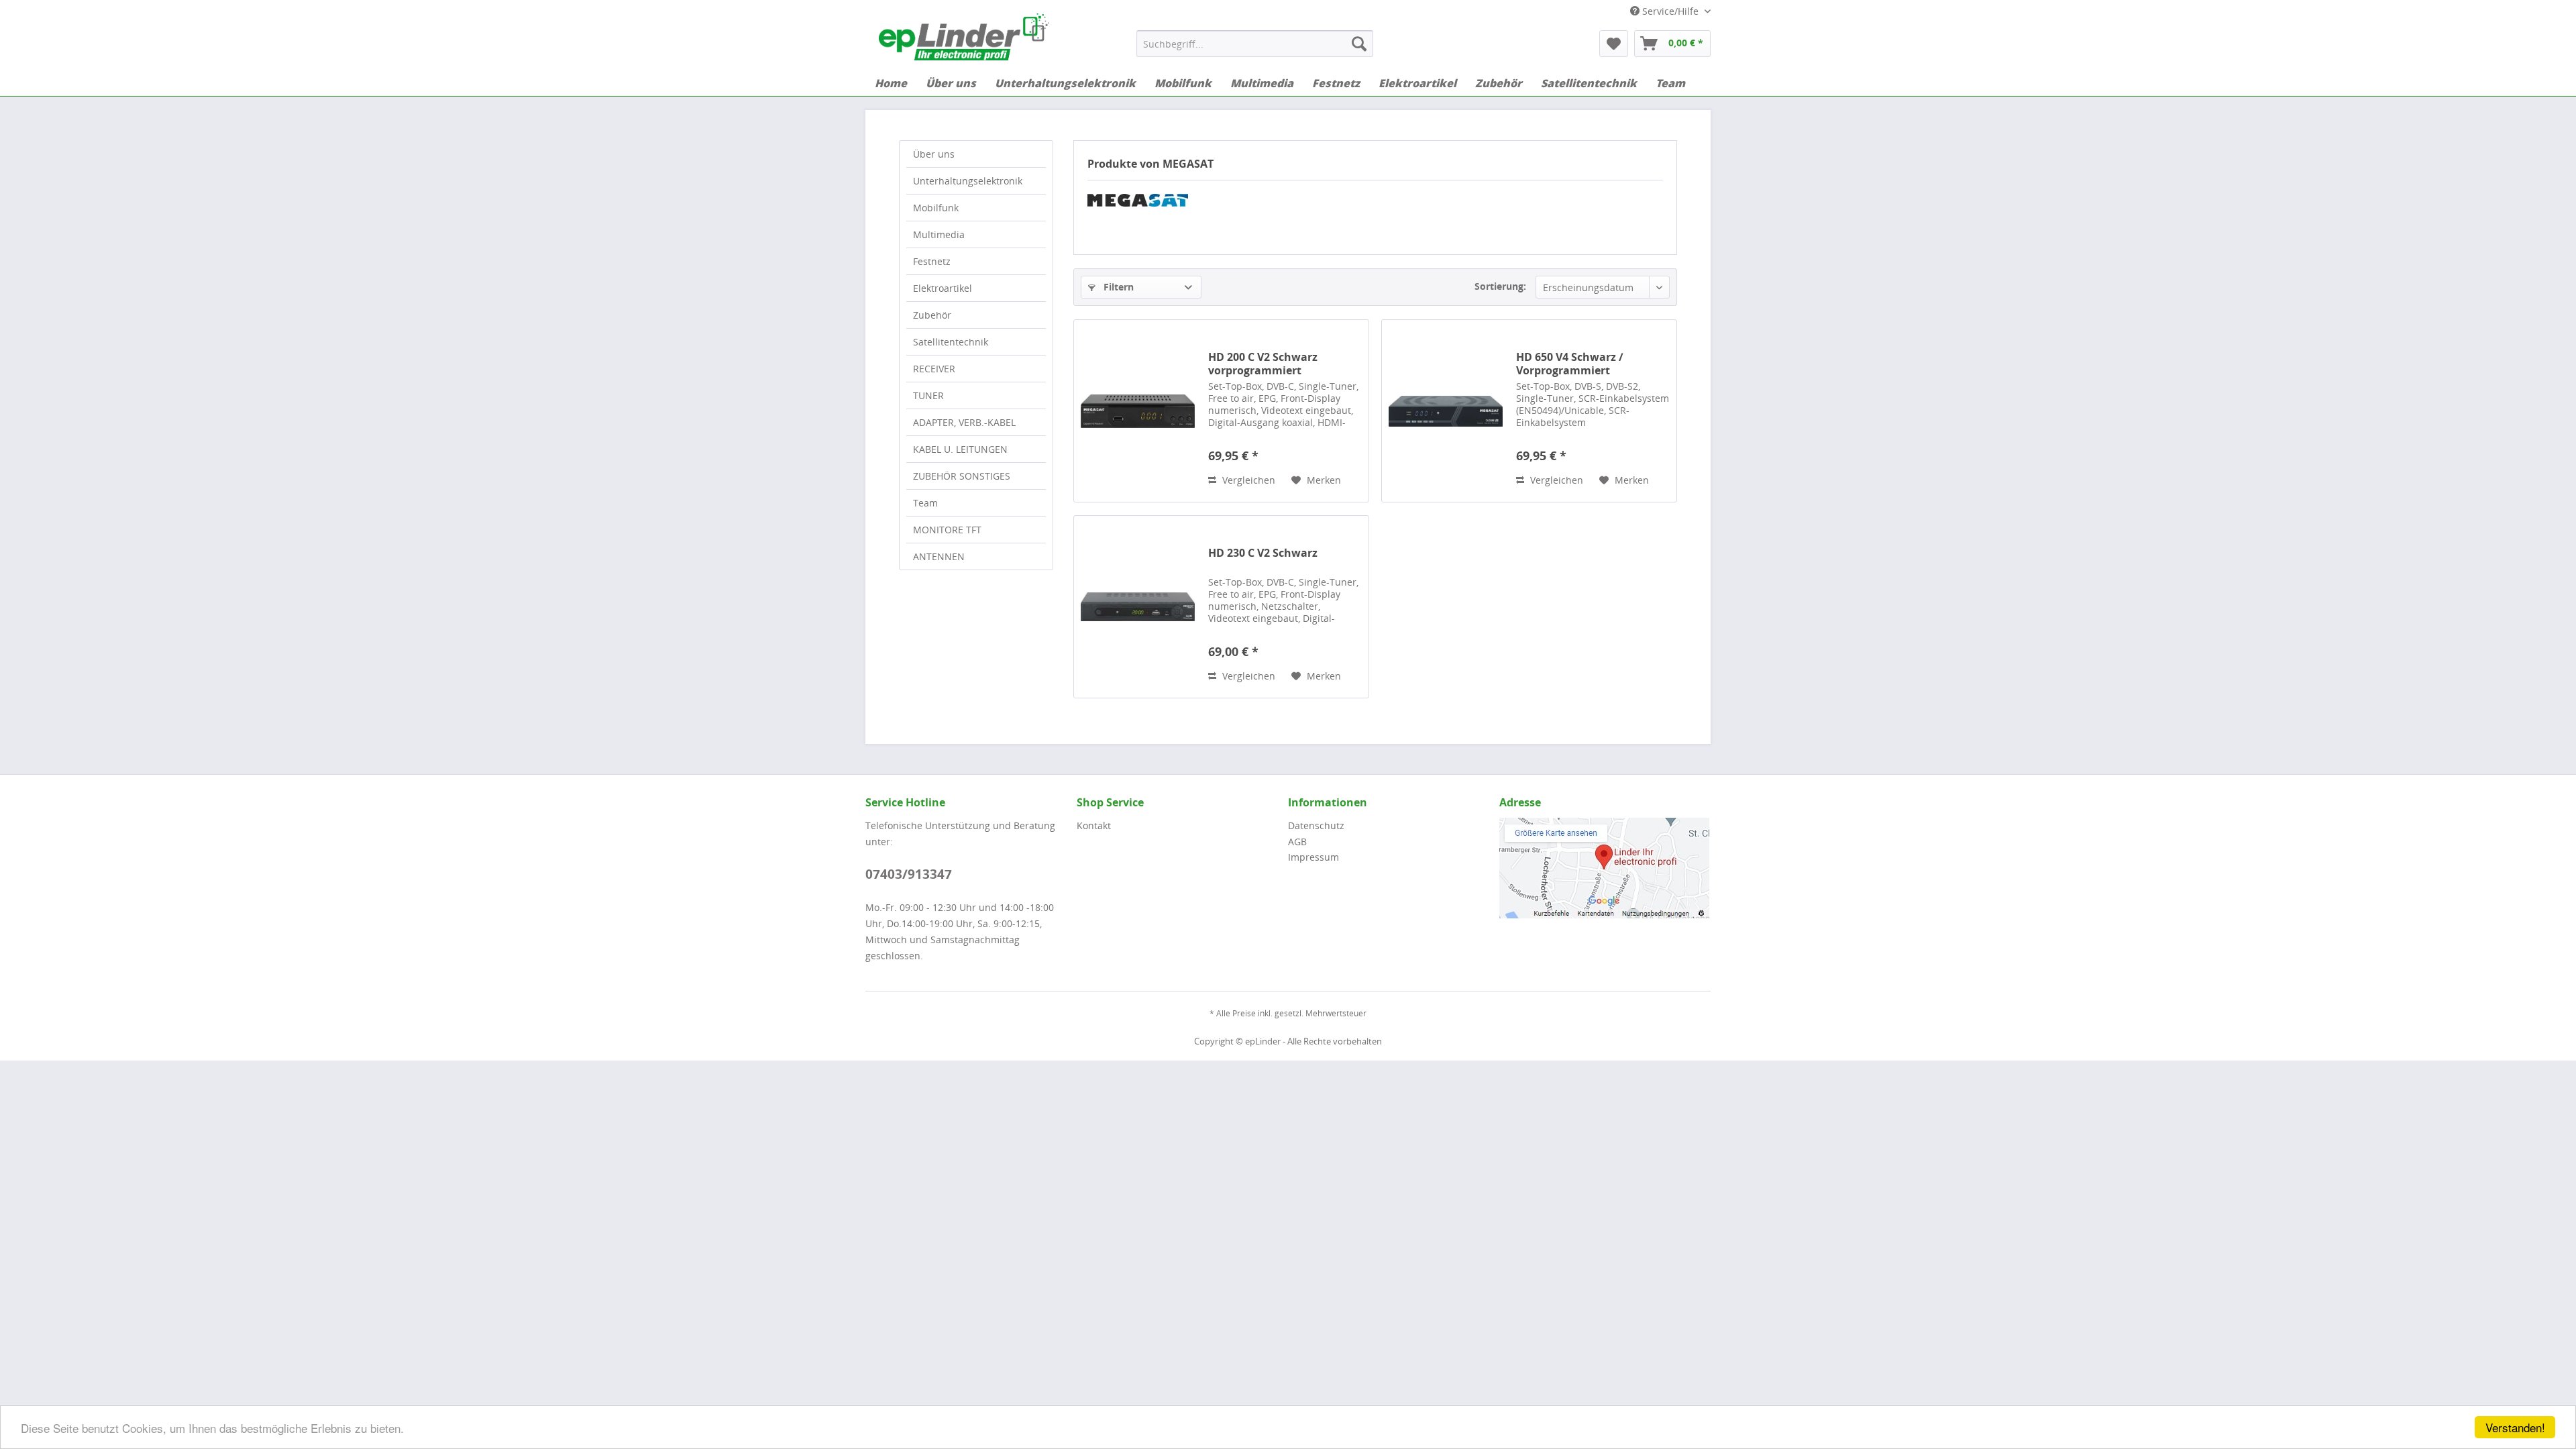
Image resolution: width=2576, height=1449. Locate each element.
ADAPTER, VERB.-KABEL (964, 422)
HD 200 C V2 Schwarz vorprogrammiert (1263, 364)
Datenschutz (1316, 825)
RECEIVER (934, 369)
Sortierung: (1500, 286)
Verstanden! (2515, 1427)
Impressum (1313, 857)
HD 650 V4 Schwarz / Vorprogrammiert (1570, 364)
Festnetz (932, 261)
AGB (1297, 842)
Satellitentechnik (951, 342)
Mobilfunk (936, 208)
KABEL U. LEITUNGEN (960, 449)
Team (925, 503)
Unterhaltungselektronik (968, 181)
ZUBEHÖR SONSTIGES (962, 476)
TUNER (928, 395)
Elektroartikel (943, 288)
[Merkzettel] (1614, 44)
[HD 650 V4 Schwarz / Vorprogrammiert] (1446, 411)
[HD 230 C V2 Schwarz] (1138, 607)
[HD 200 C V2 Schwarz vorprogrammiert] (1138, 411)
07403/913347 (909, 874)
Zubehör (932, 315)
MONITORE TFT (947, 530)
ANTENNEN (939, 556)
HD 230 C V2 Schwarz (1263, 553)
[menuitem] (1255, 44)
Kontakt (1094, 825)
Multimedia (939, 234)
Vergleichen (1247, 480)
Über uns (934, 154)
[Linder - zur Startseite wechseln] (964, 37)
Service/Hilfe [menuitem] (1670, 11)
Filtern (1117, 287)
